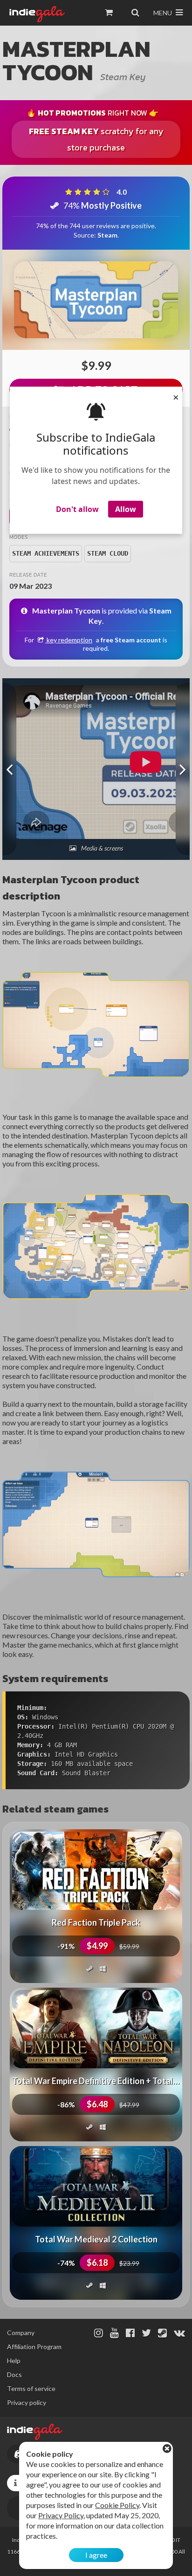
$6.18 (97, 2263)
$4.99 (97, 1946)
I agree (96, 2555)
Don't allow (77, 509)
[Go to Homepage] (37, 14)
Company (21, 2333)
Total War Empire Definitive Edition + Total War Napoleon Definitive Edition (96, 2081)
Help (14, 2361)
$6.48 (97, 2104)
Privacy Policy (61, 2515)
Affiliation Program (34, 2347)
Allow (126, 509)
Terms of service (31, 2389)
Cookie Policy (117, 2505)
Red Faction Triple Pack (96, 1922)
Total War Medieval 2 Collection (96, 2239)
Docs (14, 2375)
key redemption (69, 640)
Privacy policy (27, 2402)
